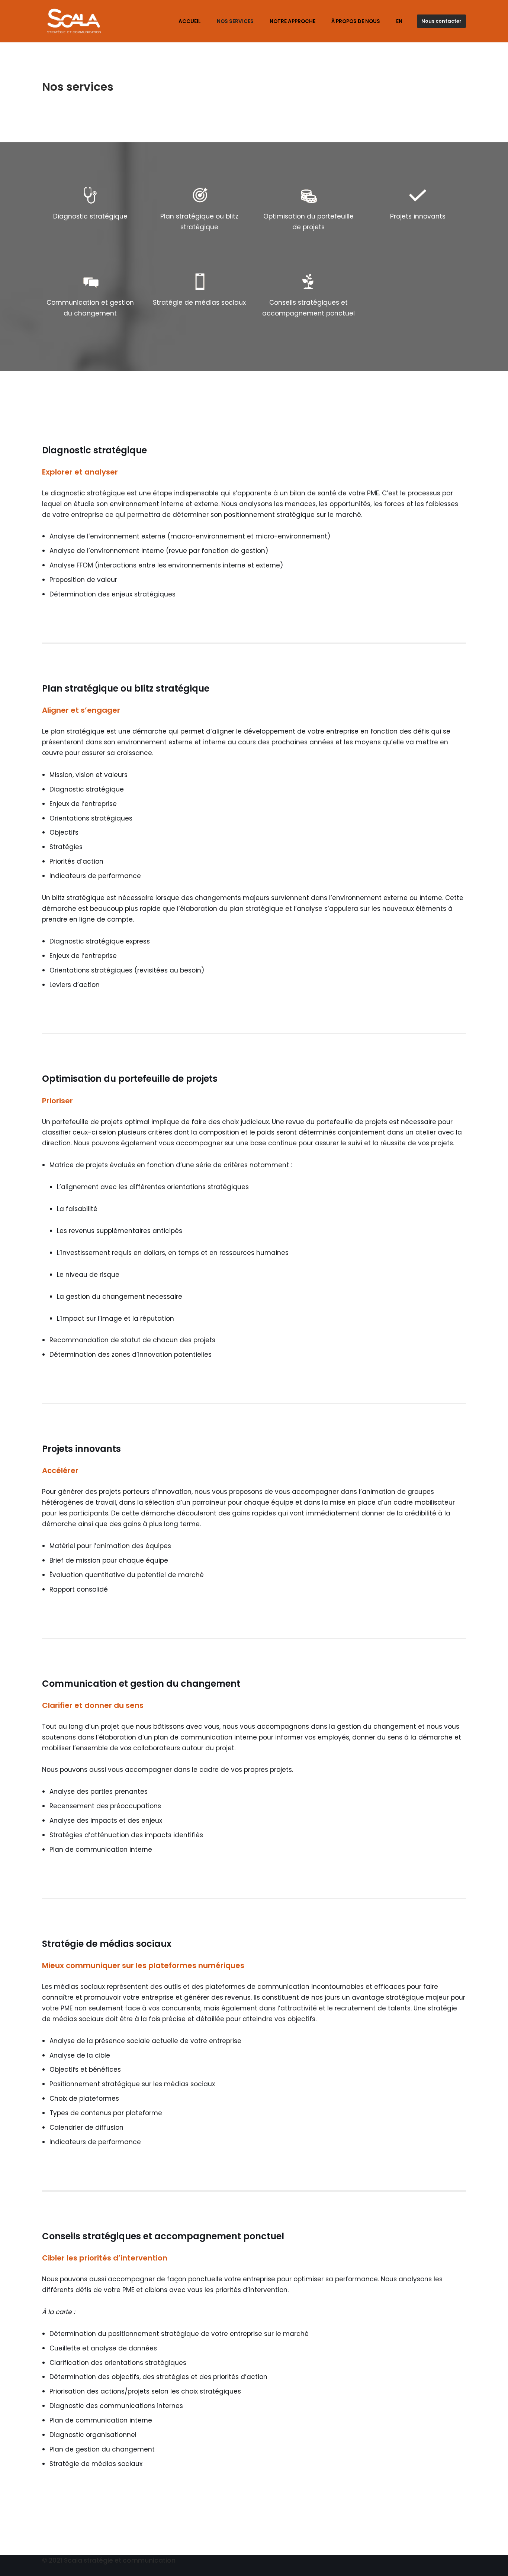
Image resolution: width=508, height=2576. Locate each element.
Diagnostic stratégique (90, 216)
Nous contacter (441, 21)
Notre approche (292, 21)
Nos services (235, 21)
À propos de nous (356, 21)
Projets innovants (418, 216)
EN (399, 21)
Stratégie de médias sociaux (199, 302)
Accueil (190, 21)
